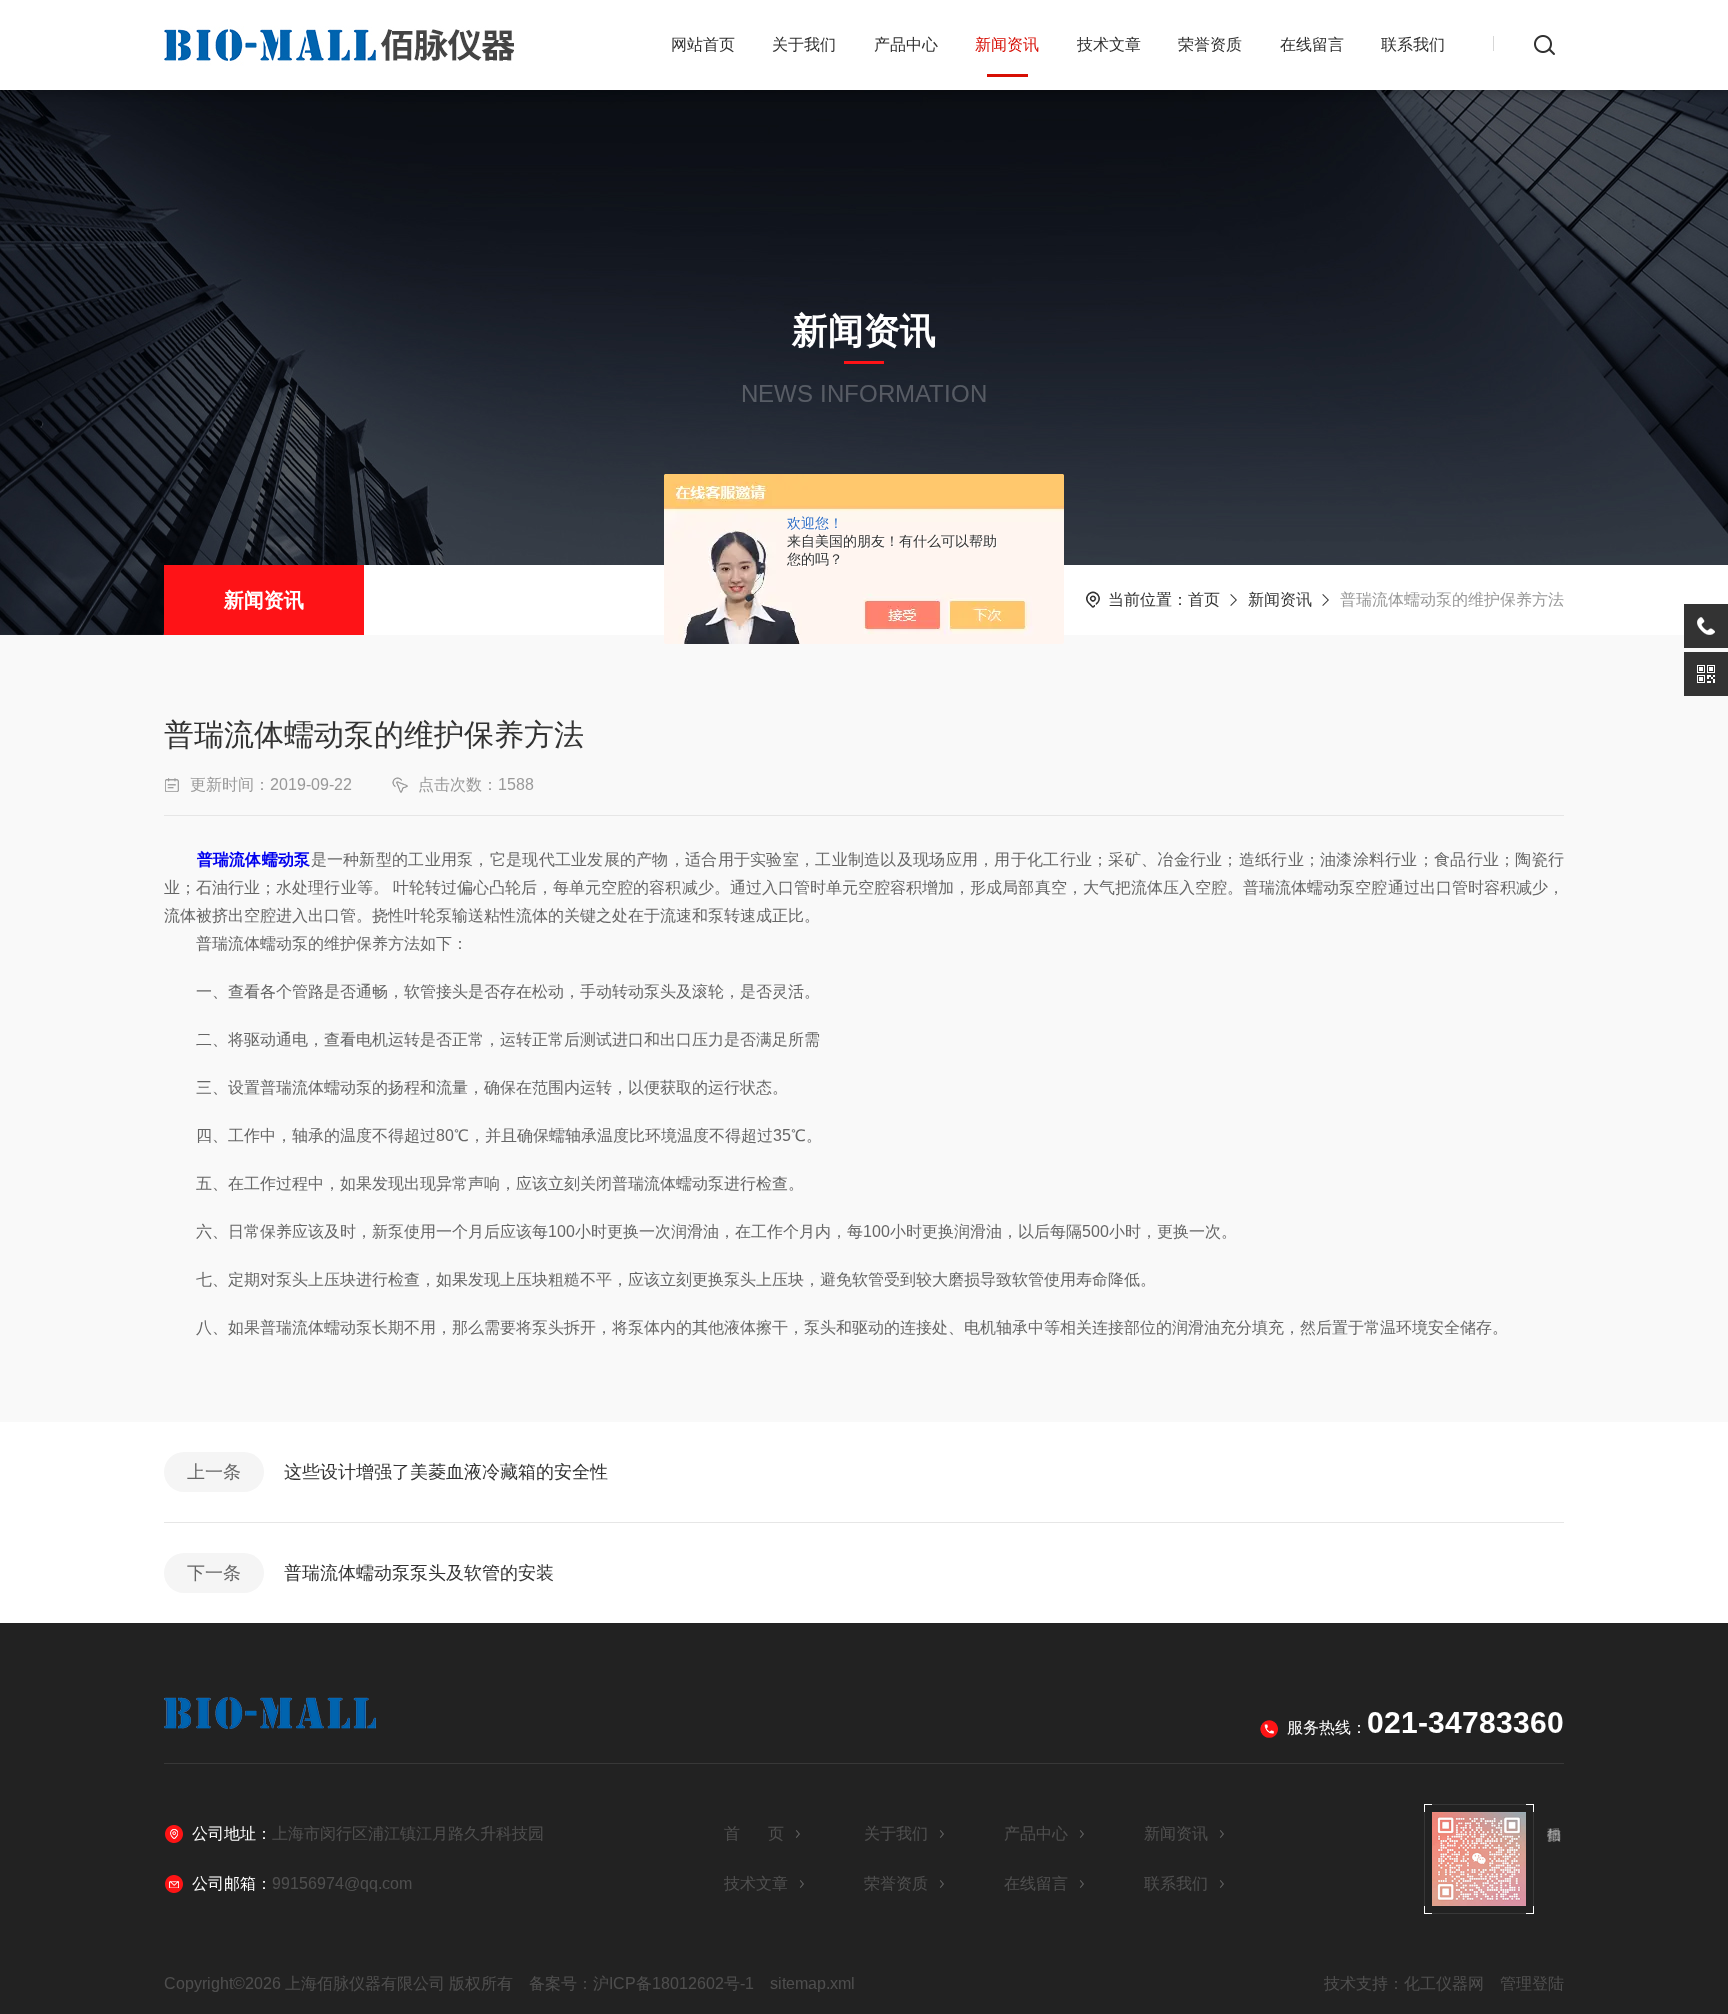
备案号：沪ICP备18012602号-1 (641, 1983)
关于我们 (804, 44)
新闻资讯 (1007, 44)
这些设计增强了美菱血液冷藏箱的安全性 (446, 1472)
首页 (1204, 599)
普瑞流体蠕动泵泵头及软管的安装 (419, 1573)
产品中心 (906, 44)
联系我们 (1413, 44)
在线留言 (1312, 44)
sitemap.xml (812, 1983)
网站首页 (703, 44)
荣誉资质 (1210, 44)
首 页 (754, 1833)
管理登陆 (1532, 1983)
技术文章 (1109, 44)
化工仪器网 (1444, 1983)
